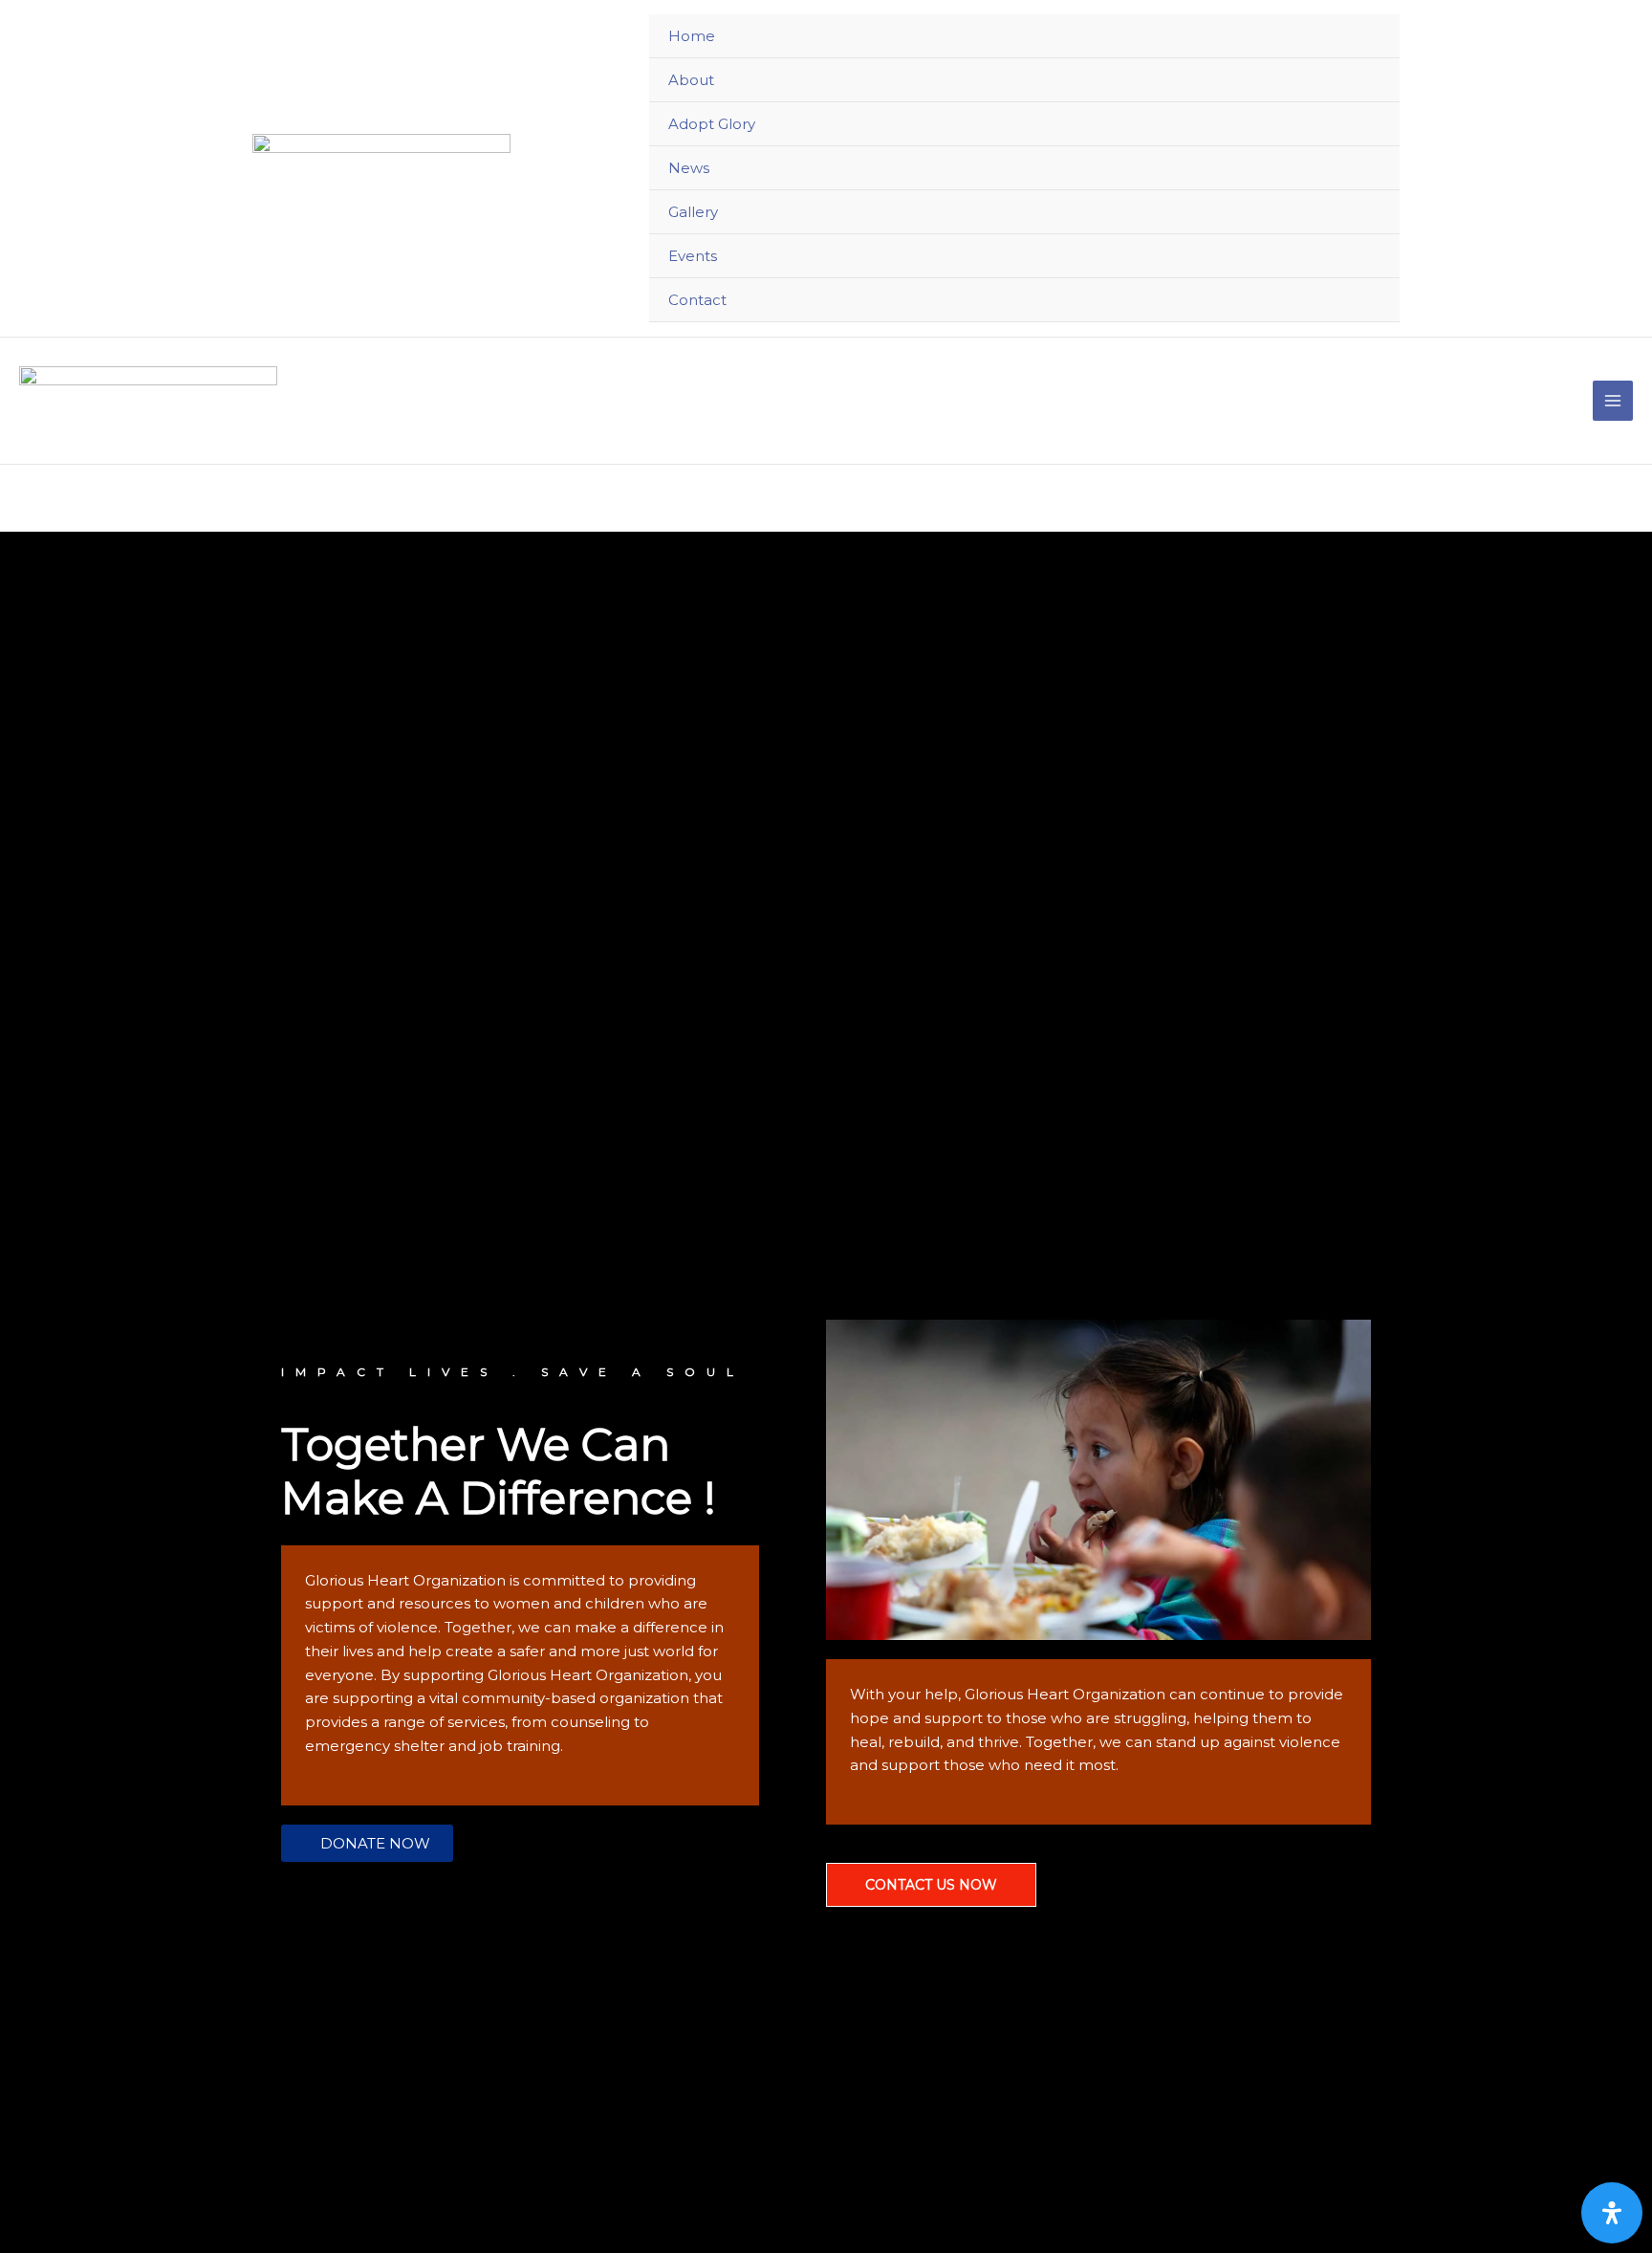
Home (692, 36)
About (691, 80)
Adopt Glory (712, 124)
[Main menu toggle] (1613, 401)
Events (693, 256)
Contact (697, 300)
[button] (367, 1843)
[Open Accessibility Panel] (1612, 2213)
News (689, 168)
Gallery (693, 212)
